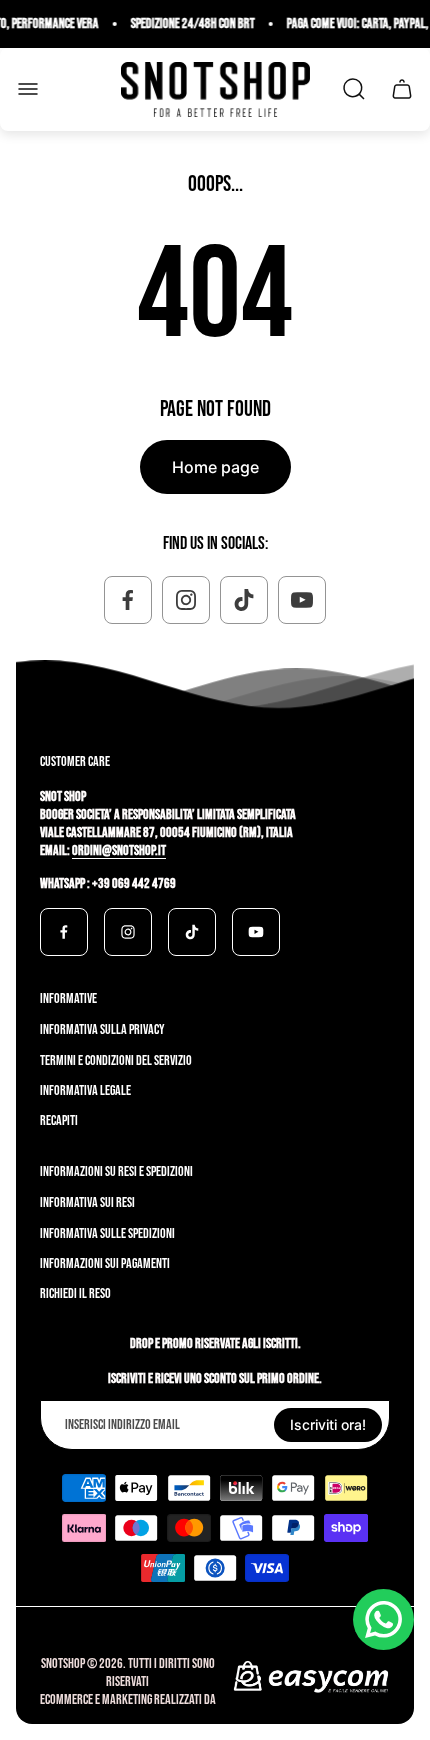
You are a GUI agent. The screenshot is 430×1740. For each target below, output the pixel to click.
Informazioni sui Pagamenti (105, 1263)
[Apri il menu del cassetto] (28, 89)
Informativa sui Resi (87, 1202)
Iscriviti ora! (328, 1424)
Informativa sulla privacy (102, 1029)
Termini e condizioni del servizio (116, 1060)
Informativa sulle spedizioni (107, 1233)
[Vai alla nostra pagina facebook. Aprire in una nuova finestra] (128, 600)
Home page (215, 467)
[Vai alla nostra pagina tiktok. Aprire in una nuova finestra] (244, 600)
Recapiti (59, 1120)
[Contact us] (383, 1619)
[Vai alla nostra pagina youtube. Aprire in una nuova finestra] (302, 600)
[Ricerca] (354, 89)
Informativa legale (85, 1090)
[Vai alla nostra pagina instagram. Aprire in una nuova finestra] (186, 600)
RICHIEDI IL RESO (75, 1293)
